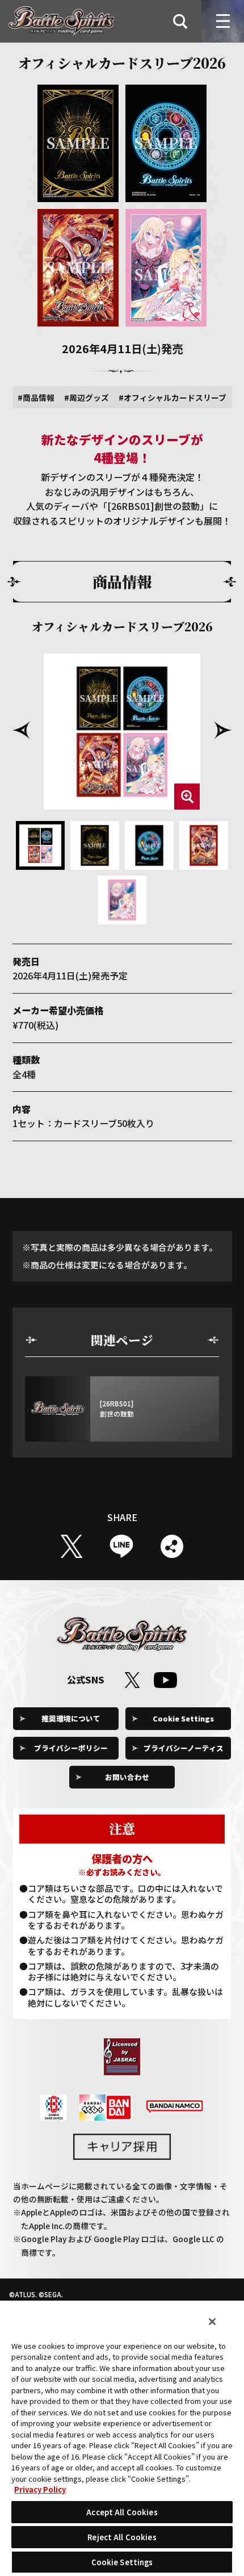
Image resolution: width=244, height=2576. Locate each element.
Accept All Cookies (122, 2512)
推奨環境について (71, 1718)
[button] (22, 730)
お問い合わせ (127, 1777)
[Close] (212, 2322)
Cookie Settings (183, 1718)
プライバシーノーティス (184, 1748)
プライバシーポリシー (71, 1748)
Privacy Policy (40, 2489)
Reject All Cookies (122, 2537)
